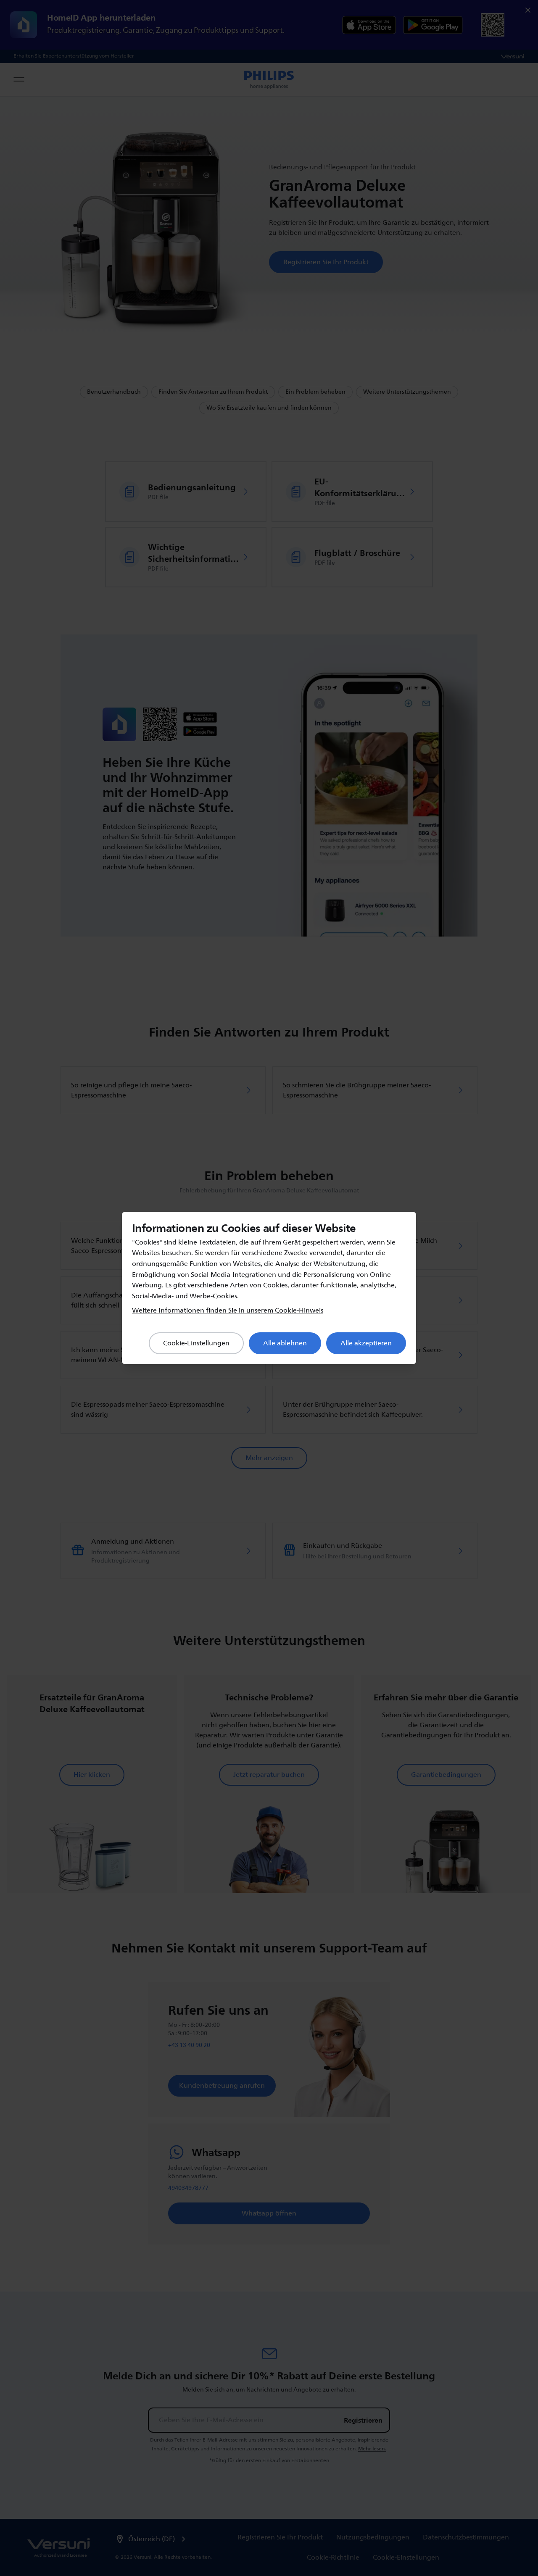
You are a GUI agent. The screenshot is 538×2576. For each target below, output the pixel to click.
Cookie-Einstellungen (196, 1343)
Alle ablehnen (285, 1343)
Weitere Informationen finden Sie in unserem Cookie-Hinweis (228, 1310)
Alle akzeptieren (366, 1343)
